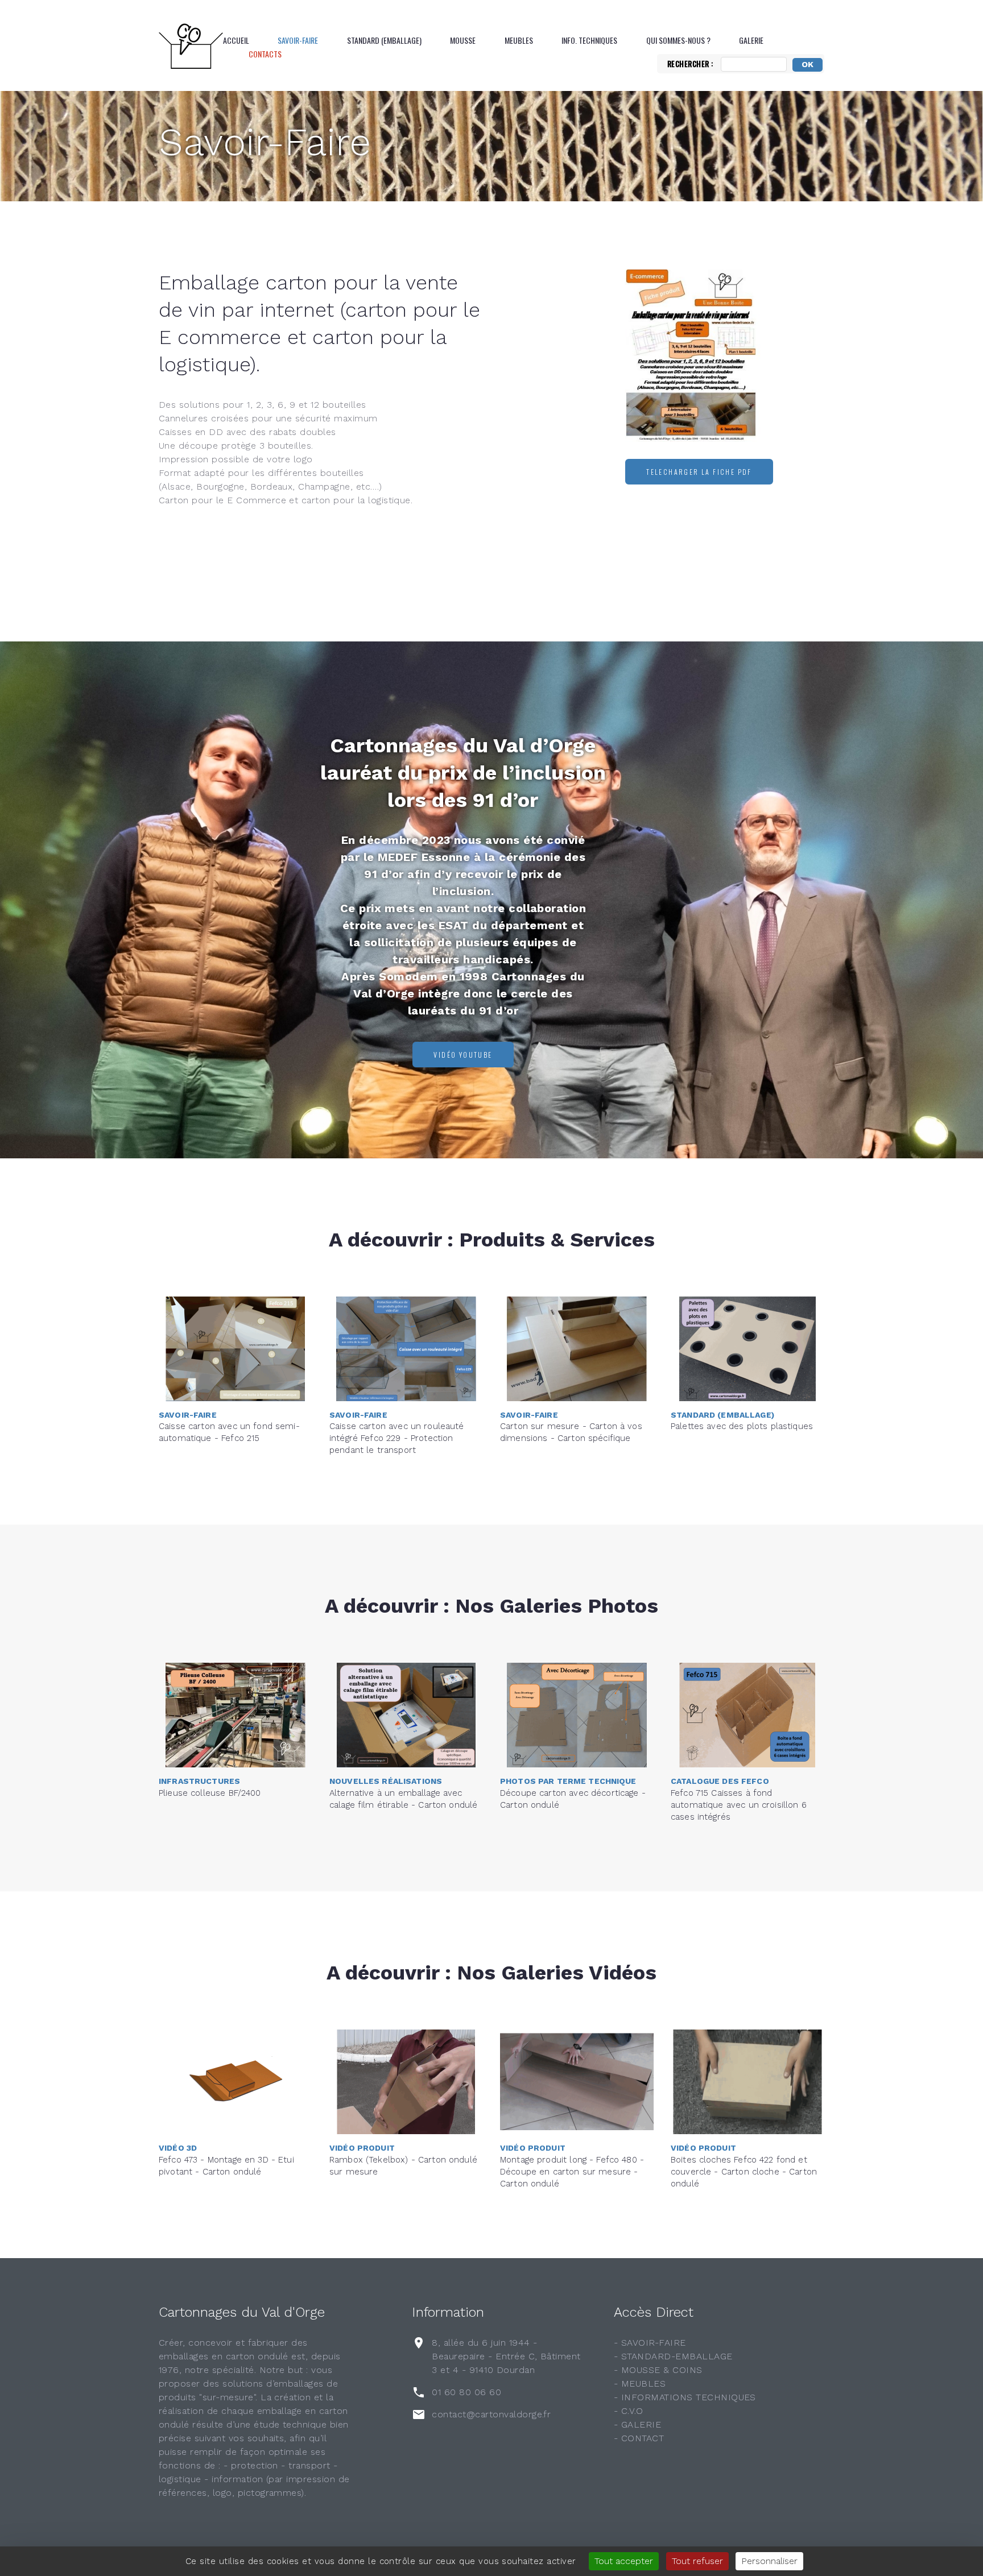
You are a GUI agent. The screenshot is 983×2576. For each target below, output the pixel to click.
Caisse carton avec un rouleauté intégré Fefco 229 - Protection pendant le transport (397, 1438)
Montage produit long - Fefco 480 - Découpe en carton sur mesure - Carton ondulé (572, 2172)
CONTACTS (265, 54)
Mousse (463, 40)
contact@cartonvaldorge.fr (491, 2414)
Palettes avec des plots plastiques (742, 1426)
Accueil (236, 40)
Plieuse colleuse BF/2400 (210, 1793)
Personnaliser (769, 2561)
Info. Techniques (589, 40)
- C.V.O (628, 2411)
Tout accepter (624, 2561)
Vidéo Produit (362, 2148)
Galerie (751, 40)
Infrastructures (199, 1781)
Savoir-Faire (298, 40)
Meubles (519, 40)
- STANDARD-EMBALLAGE (673, 2356)
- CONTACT (639, 2438)
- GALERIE (637, 2424)
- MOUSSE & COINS (658, 2370)
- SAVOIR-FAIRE (650, 2343)
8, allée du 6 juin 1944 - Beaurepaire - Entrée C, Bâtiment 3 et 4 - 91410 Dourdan (506, 2356)
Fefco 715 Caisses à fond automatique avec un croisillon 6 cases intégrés (739, 1805)
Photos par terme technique (568, 1781)
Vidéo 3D (178, 2148)
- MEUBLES (640, 2384)
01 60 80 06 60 (466, 2392)
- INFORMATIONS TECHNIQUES (685, 2397)
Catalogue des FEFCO (720, 1781)
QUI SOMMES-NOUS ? (678, 40)
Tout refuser (697, 2561)
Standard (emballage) (384, 40)
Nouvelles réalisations (386, 1781)
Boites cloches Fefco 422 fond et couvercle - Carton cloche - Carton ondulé (744, 2172)
